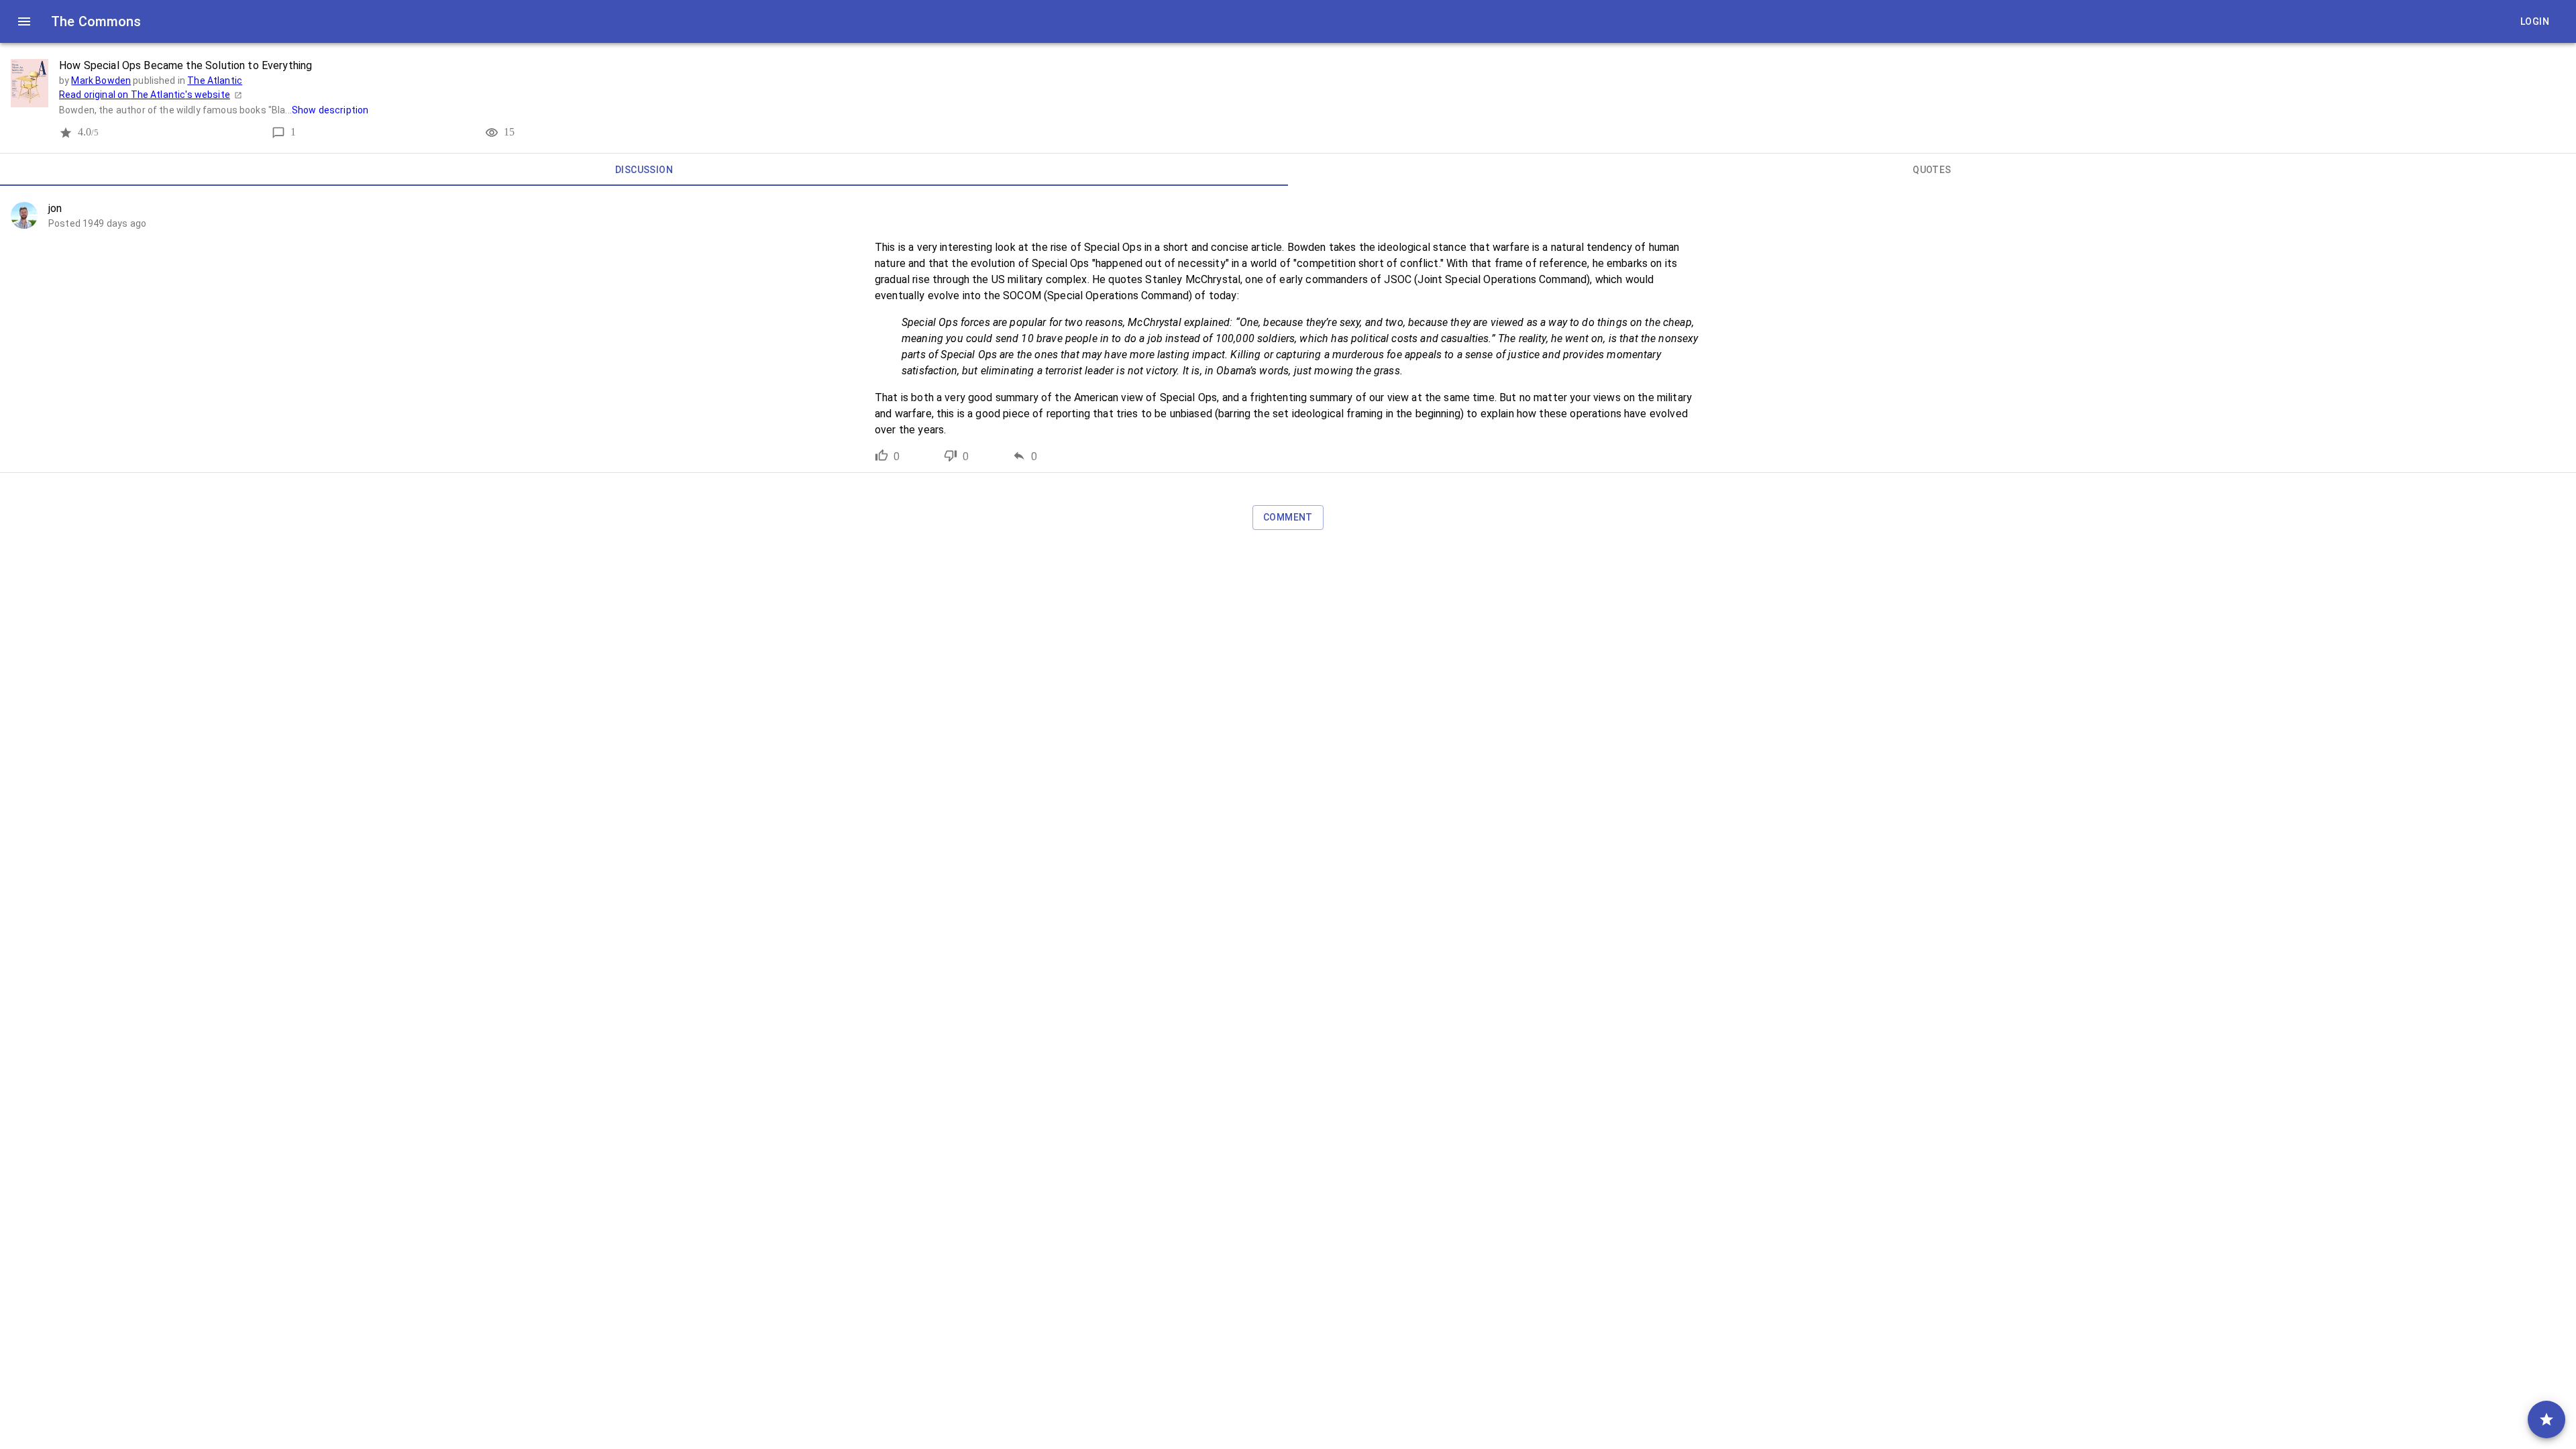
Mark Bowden (101, 80)
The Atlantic (215, 80)
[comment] (2546, 1419)
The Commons (96, 21)
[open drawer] (24, 21)
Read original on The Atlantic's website (145, 95)
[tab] (644, 170)
